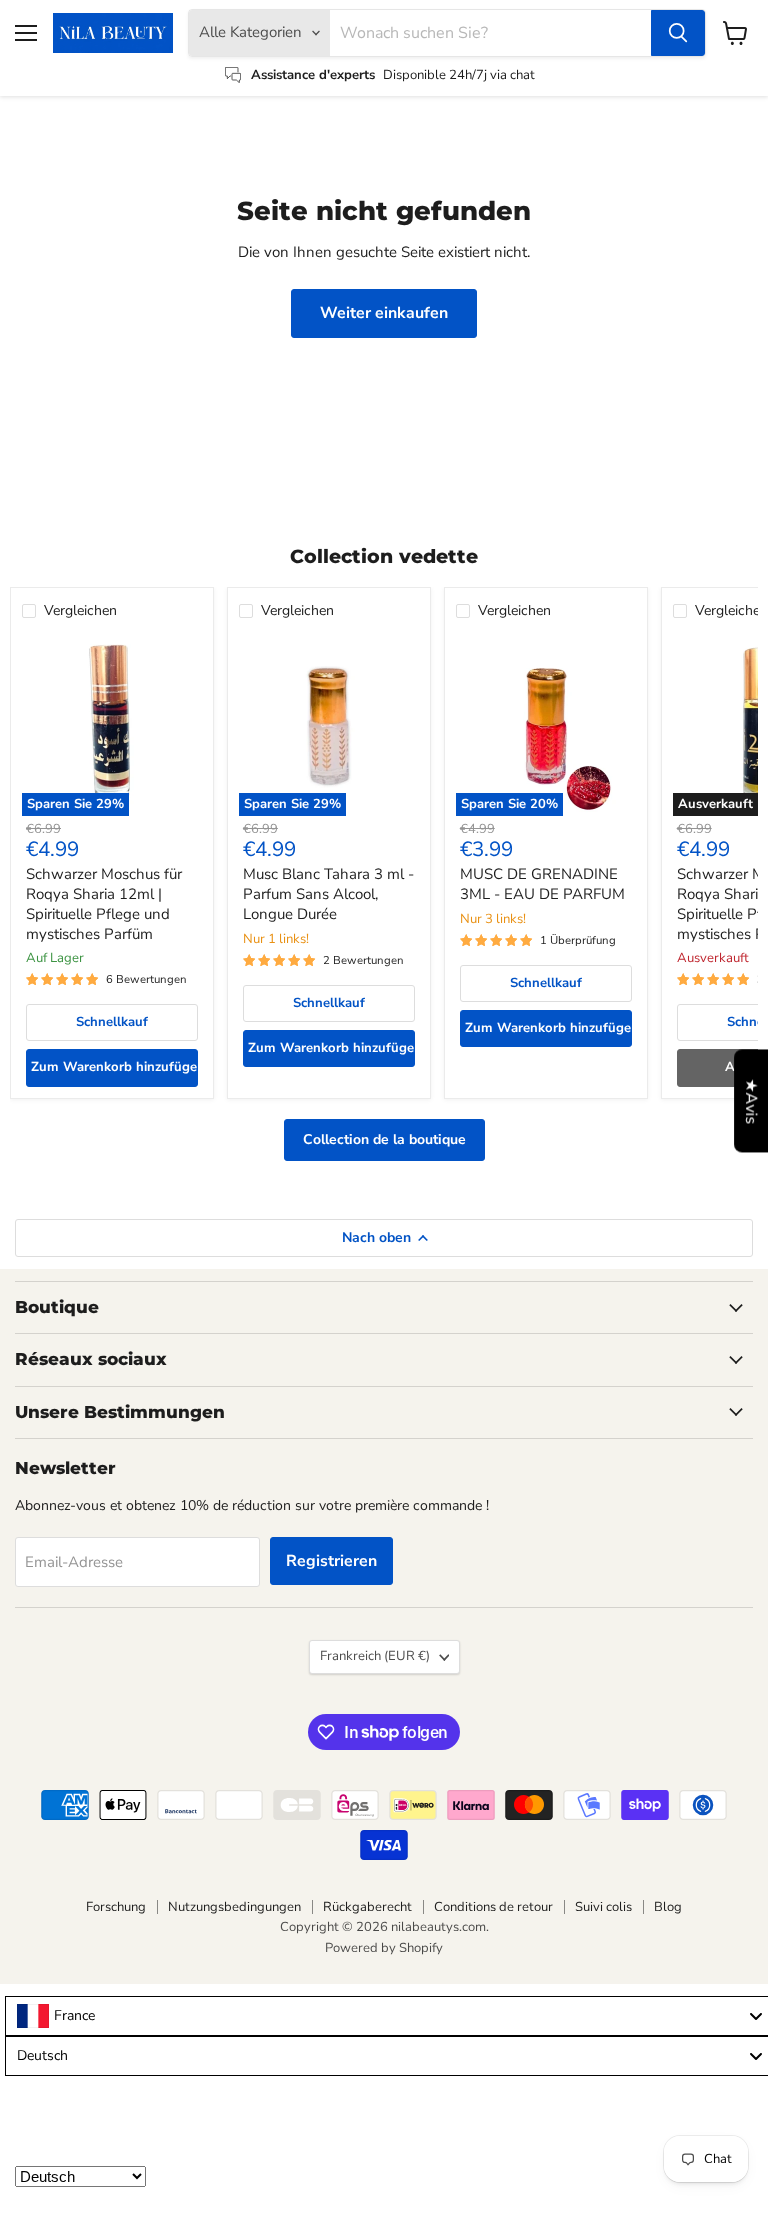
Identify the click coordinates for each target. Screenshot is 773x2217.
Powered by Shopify (384, 1948)
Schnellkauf (112, 1022)
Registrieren (331, 1561)
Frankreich (375, 1656)
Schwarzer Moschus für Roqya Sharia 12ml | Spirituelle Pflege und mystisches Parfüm (104, 903)
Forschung (116, 1907)
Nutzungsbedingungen (234, 1907)
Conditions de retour (493, 1907)
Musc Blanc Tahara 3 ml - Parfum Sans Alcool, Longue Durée (328, 893)
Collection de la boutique (384, 1139)
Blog (668, 1907)
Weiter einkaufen (384, 313)
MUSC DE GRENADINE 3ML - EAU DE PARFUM (542, 884)
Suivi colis (603, 1907)
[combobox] (389, 2016)
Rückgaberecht (367, 1907)
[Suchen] (678, 33)
